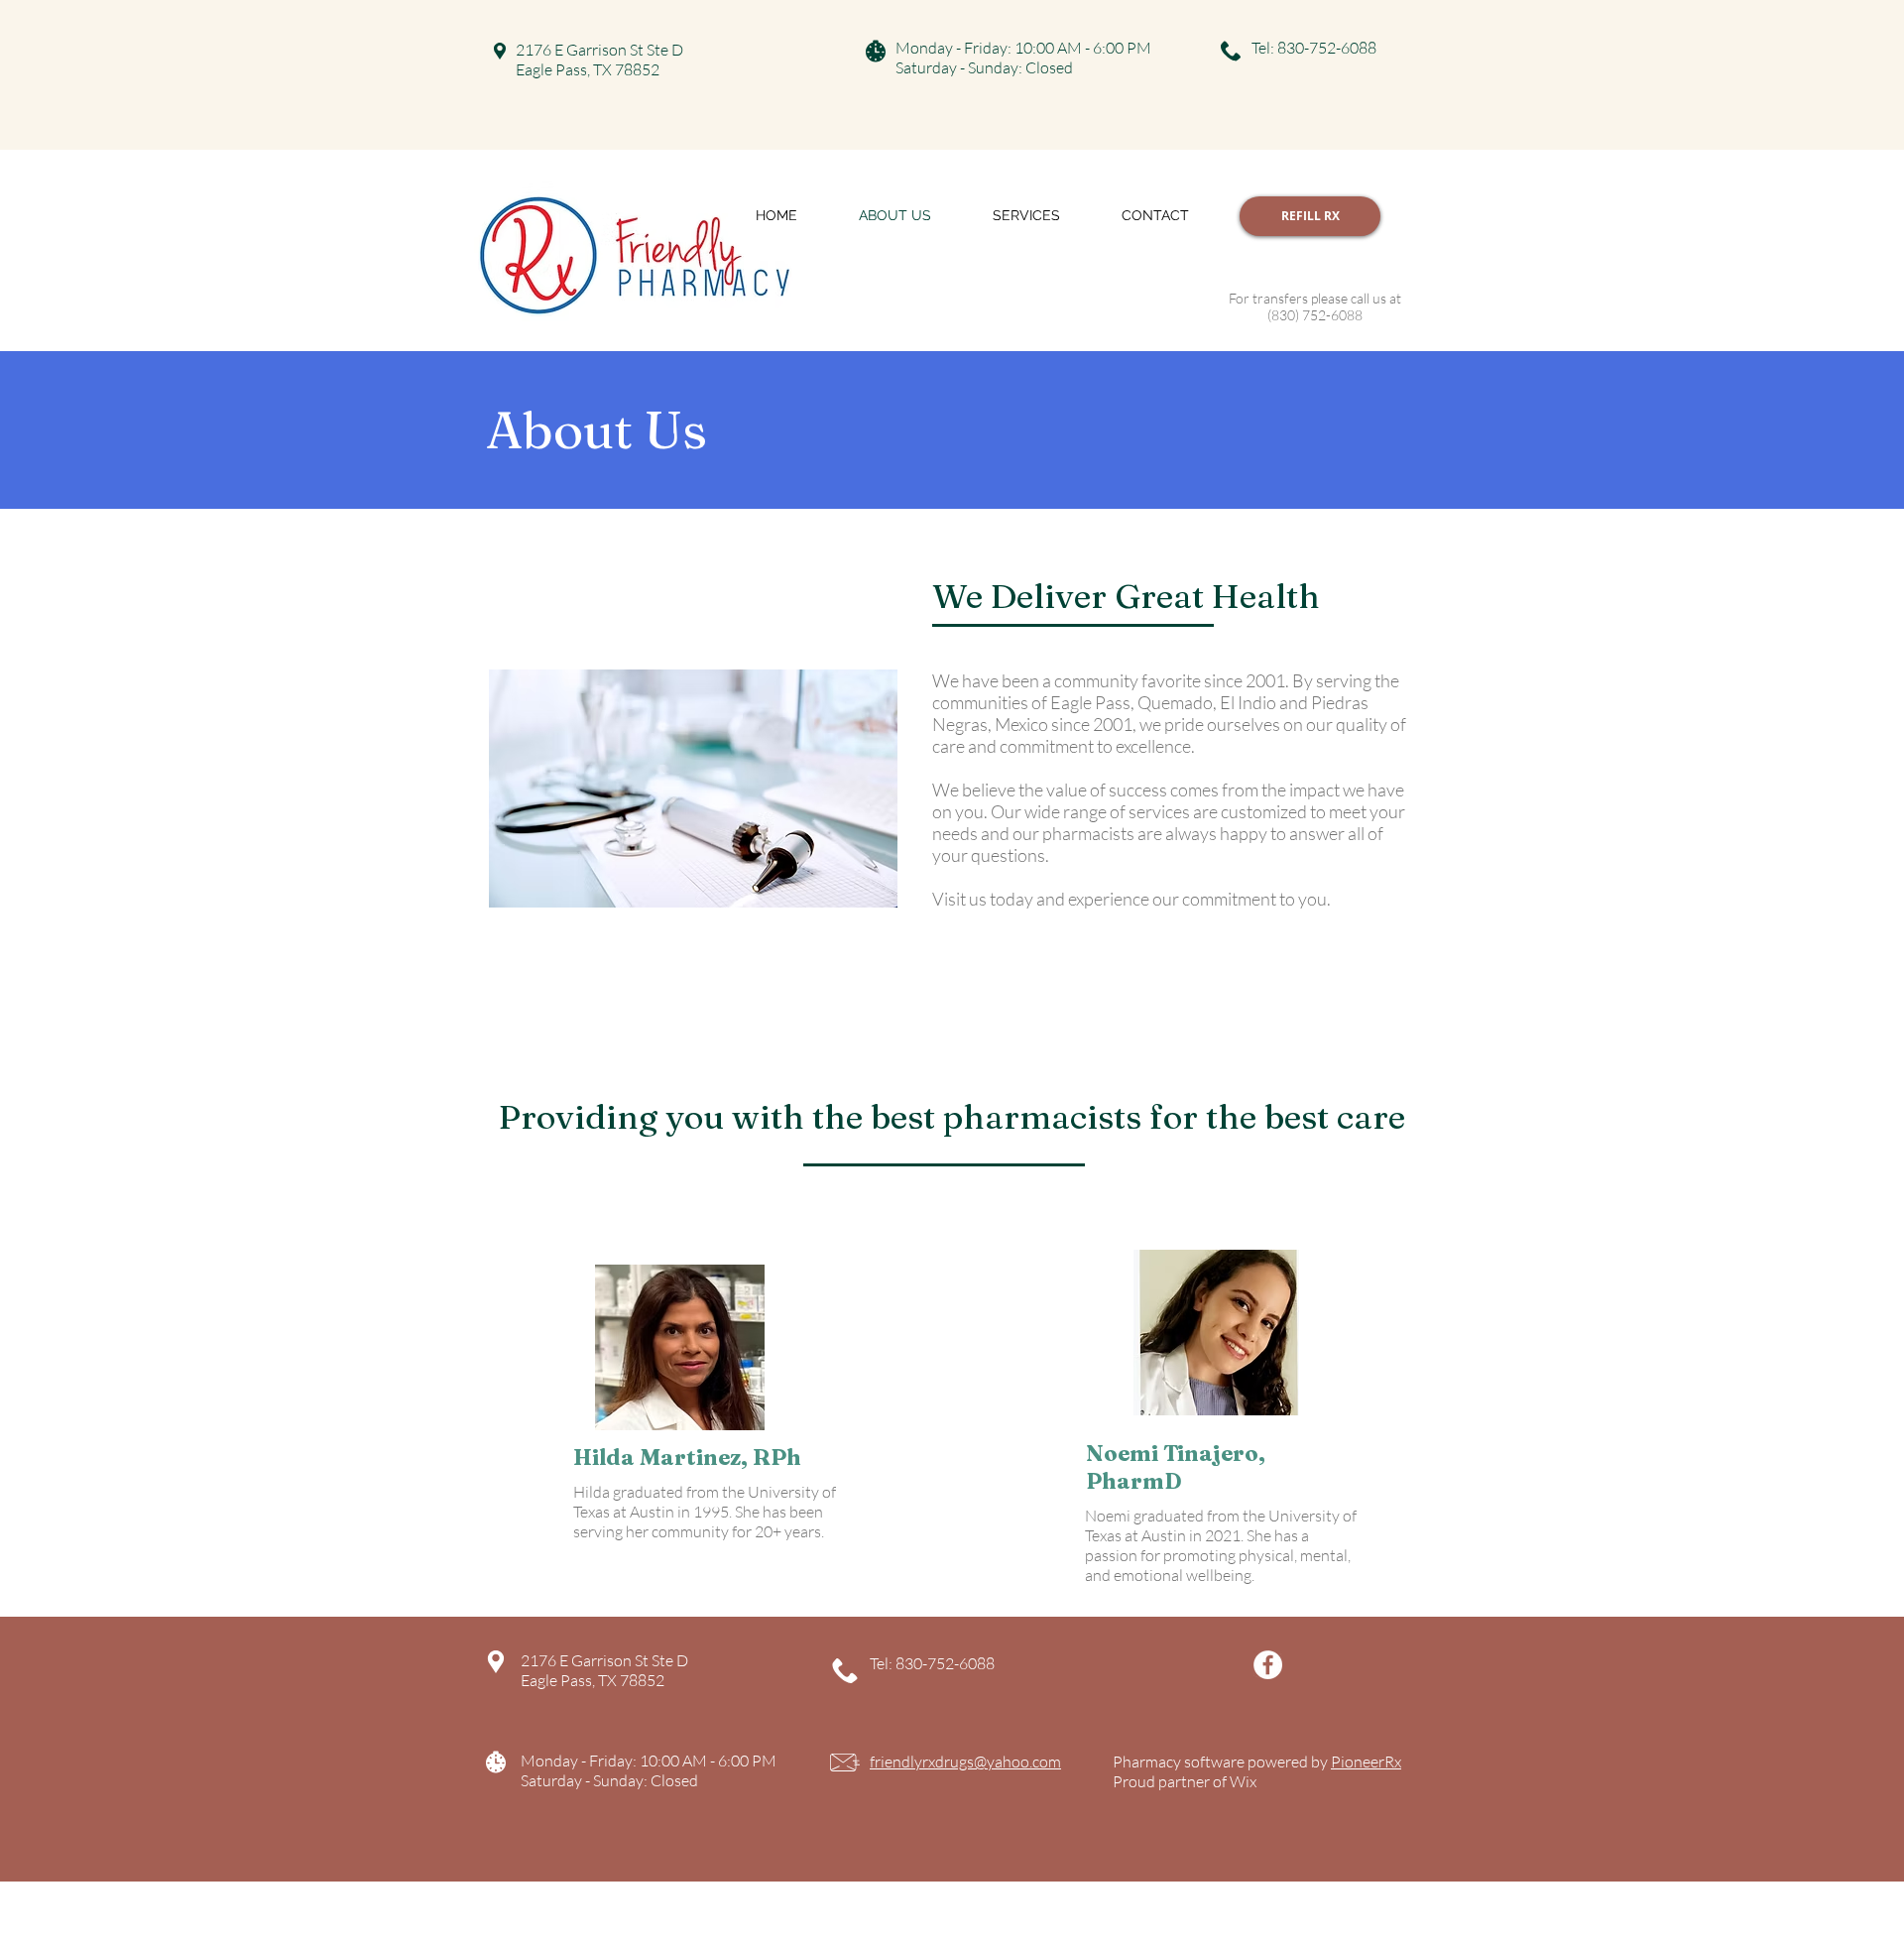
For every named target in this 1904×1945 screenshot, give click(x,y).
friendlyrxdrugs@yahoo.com (965, 1762)
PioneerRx (1366, 1762)
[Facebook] (1268, 1665)
